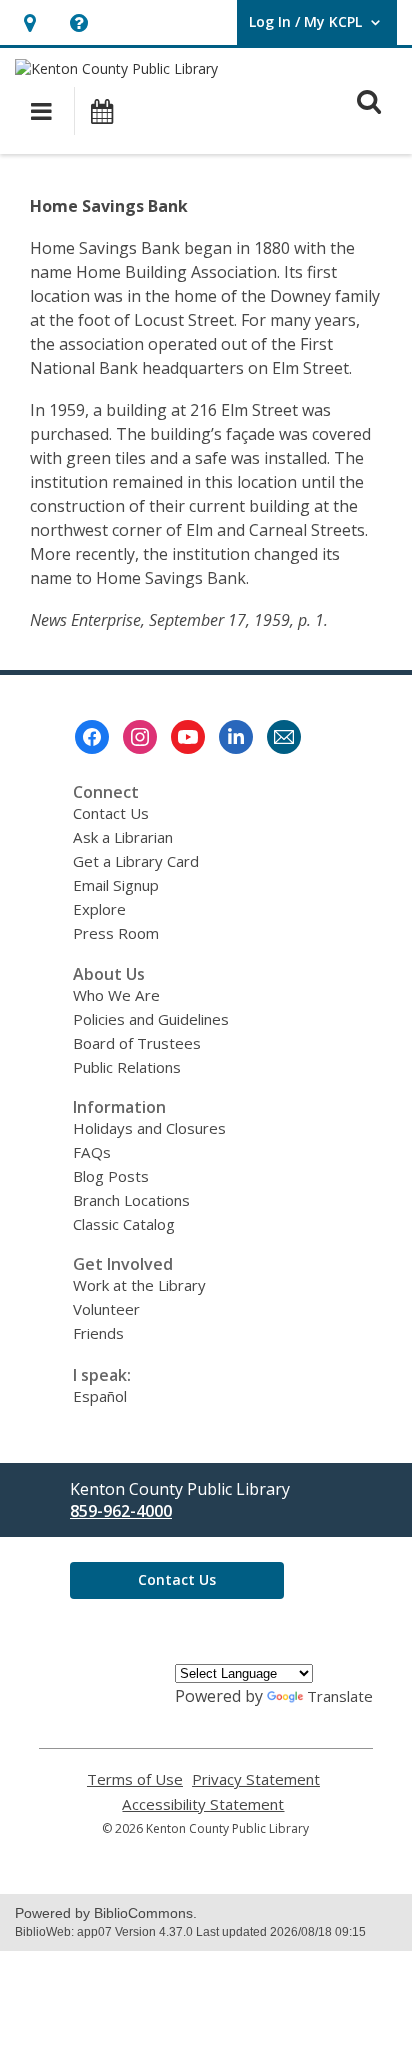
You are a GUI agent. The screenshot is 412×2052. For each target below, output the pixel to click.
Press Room (116, 933)
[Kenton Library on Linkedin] (236, 737)
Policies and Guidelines (151, 1019)
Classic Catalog (124, 1224)
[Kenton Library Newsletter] (284, 737)
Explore (99, 909)
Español (100, 1396)
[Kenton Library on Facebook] (92, 737)
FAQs (92, 1152)
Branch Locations (131, 1200)
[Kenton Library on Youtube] (188, 737)
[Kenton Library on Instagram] (140, 737)
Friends (98, 1333)
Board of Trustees (137, 1043)
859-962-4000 (121, 1511)
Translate (340, 1696)
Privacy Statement (256, 1779)
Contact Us (111, 813)
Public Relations (127, 1067)
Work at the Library (139, 1285)
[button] (29, 22)
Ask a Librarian (123, 837)
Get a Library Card (136, 861)
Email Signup (116, 885)
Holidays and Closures (149, 1128)
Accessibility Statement (203, 1804)
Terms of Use (135, 1779)
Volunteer (106, 1309)
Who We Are (116, 995)
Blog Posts (111, 1176)
